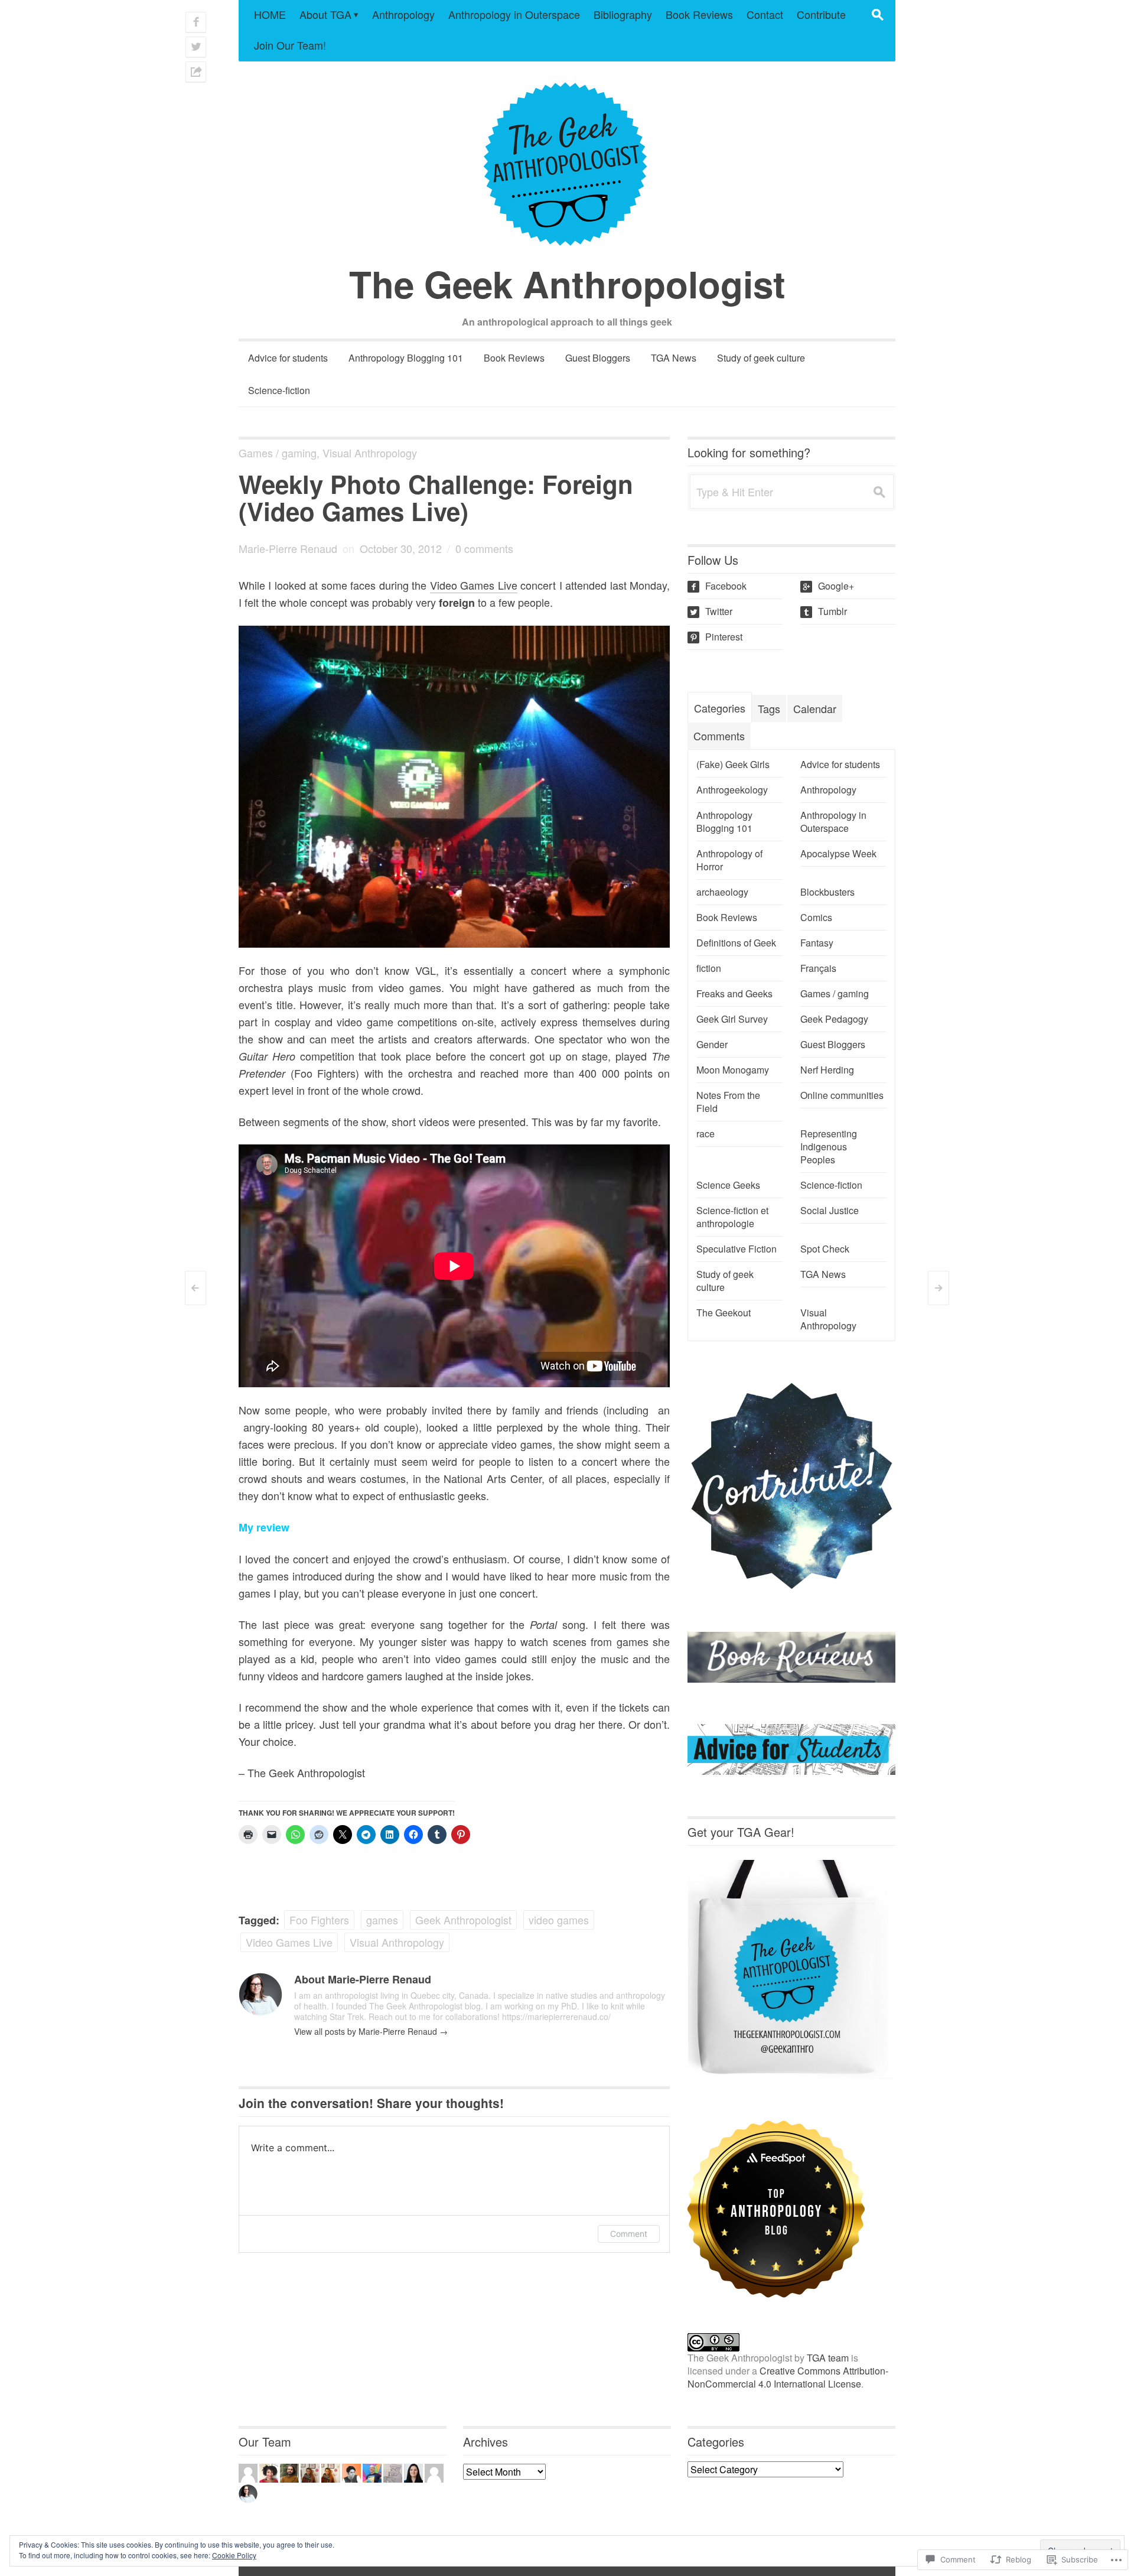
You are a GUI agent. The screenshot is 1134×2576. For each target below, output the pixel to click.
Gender (712, 1045)
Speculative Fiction (737, 1249)
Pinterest (716, 637)
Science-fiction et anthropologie (732, 1217)
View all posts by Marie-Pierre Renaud (371, 2031)
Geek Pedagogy (834, 1019)
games (382, 1920)
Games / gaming (278, 453)
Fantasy (817, 943)
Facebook (718, 586)
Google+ (828, 586)
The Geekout (724, 1313)
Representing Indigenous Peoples (829, 1147)
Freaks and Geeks (734, 994)
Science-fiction (279, 390)
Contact (765, 14)
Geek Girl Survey (732, 1019)
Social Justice (830, 1211)
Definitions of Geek (736, 943)
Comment (629, 2234)
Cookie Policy (234, 2555)
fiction (709, 968)
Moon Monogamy (733, 1070)
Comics (816, 918)
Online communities (842, 1095)
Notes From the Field (728, 1102)
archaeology (722, 892)
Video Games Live (474, 585)
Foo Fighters (319, 1920)
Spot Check (825, 1249)
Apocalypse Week (838, 854)
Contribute (821, 14)
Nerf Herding (827, 1070)
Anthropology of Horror (729, 860)
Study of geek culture (761, 358)
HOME (270, 14)
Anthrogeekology (732, 790)
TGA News (674, 358)
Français (818, 968)
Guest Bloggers (598, 358)
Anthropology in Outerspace (514, 14)
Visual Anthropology (370, 453)
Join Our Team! (290, 45)
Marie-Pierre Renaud (288, 548)
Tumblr (825, 611)
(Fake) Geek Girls (733, 765)
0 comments (484, 548)
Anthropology (403, 14)
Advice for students (288, 358)
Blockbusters (827, 892)
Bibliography (623, 14)
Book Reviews (699, 14)
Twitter (711, 611)
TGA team (828, 2358)
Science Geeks (728, 1185)
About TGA (325, 14)
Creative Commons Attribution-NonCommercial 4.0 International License (788, 2377)
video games (559, 1920)
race (706, 1134)
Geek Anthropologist (463, 1920)
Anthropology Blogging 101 (406, 358)
